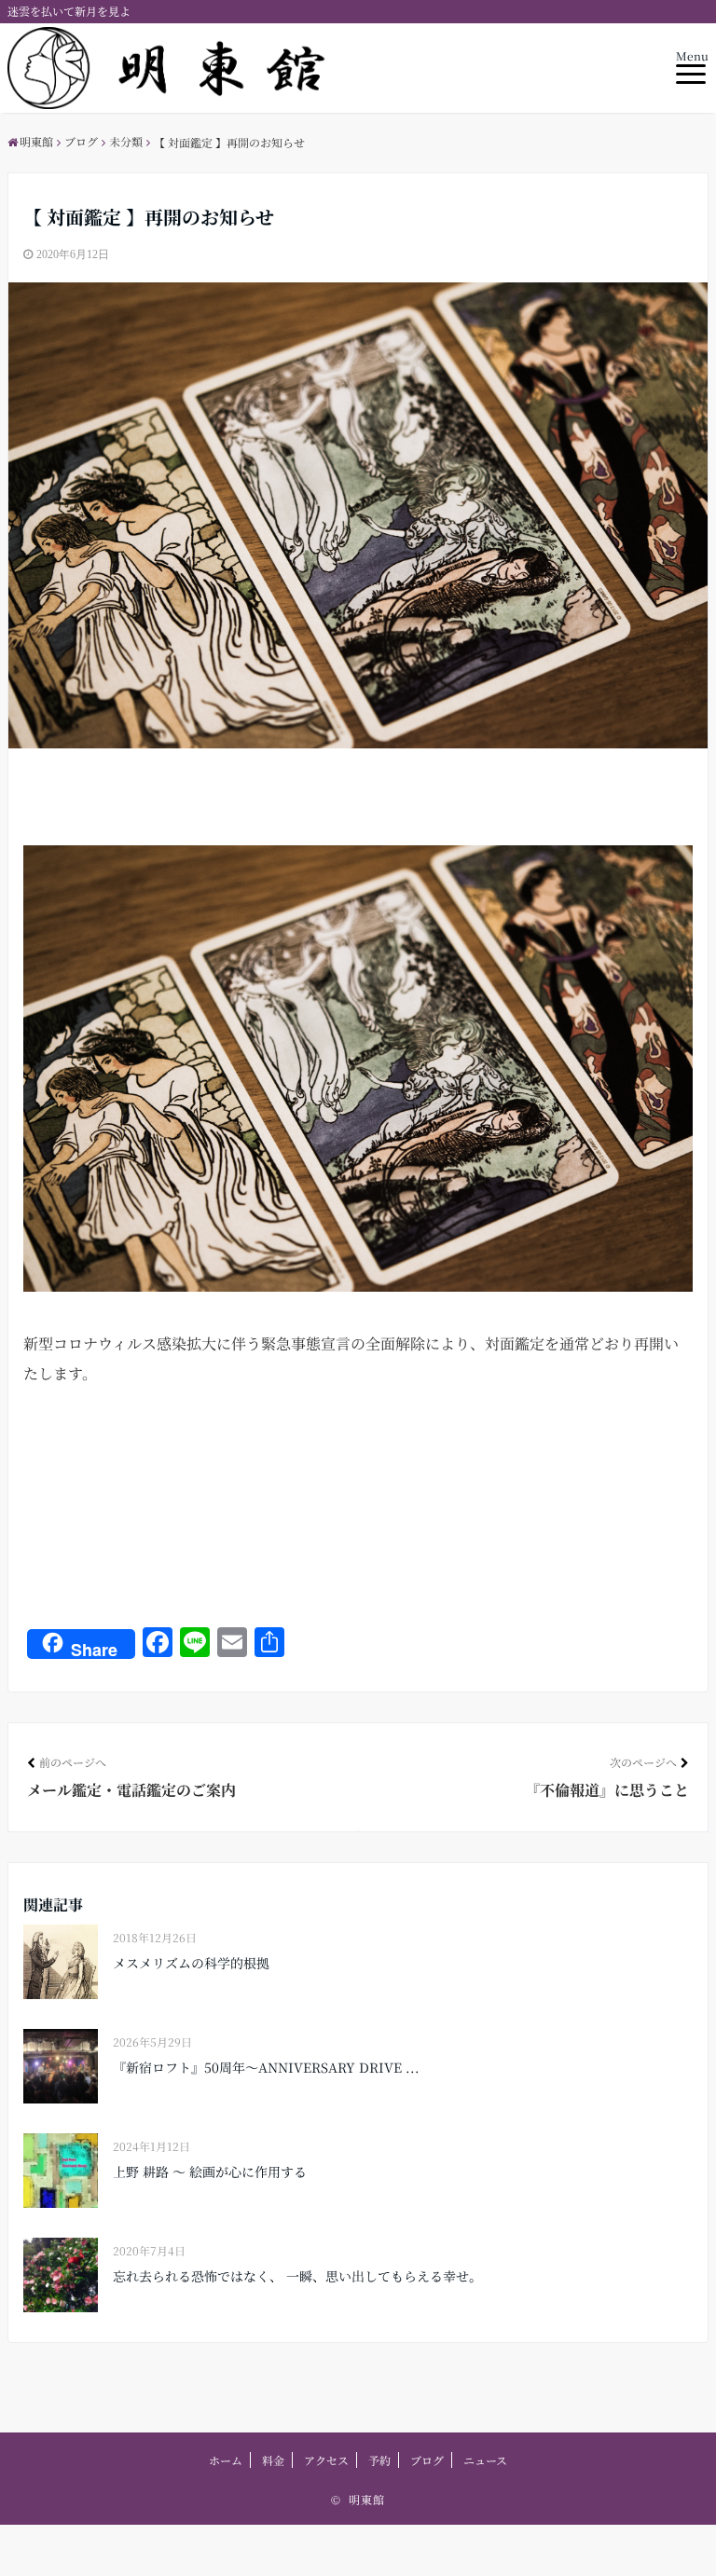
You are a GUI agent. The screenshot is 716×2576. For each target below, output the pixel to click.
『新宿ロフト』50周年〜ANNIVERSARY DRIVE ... (266, 2067)
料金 (273, 2460)
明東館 (367, 2499)
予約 (379, 2460)
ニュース (485, 2460)
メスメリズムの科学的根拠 (191, 1963)
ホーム (226, 2460)
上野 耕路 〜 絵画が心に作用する (210, 2172)
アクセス (326, 2460)
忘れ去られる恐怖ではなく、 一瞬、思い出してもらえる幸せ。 (297, 2276)
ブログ (427, 2460)
